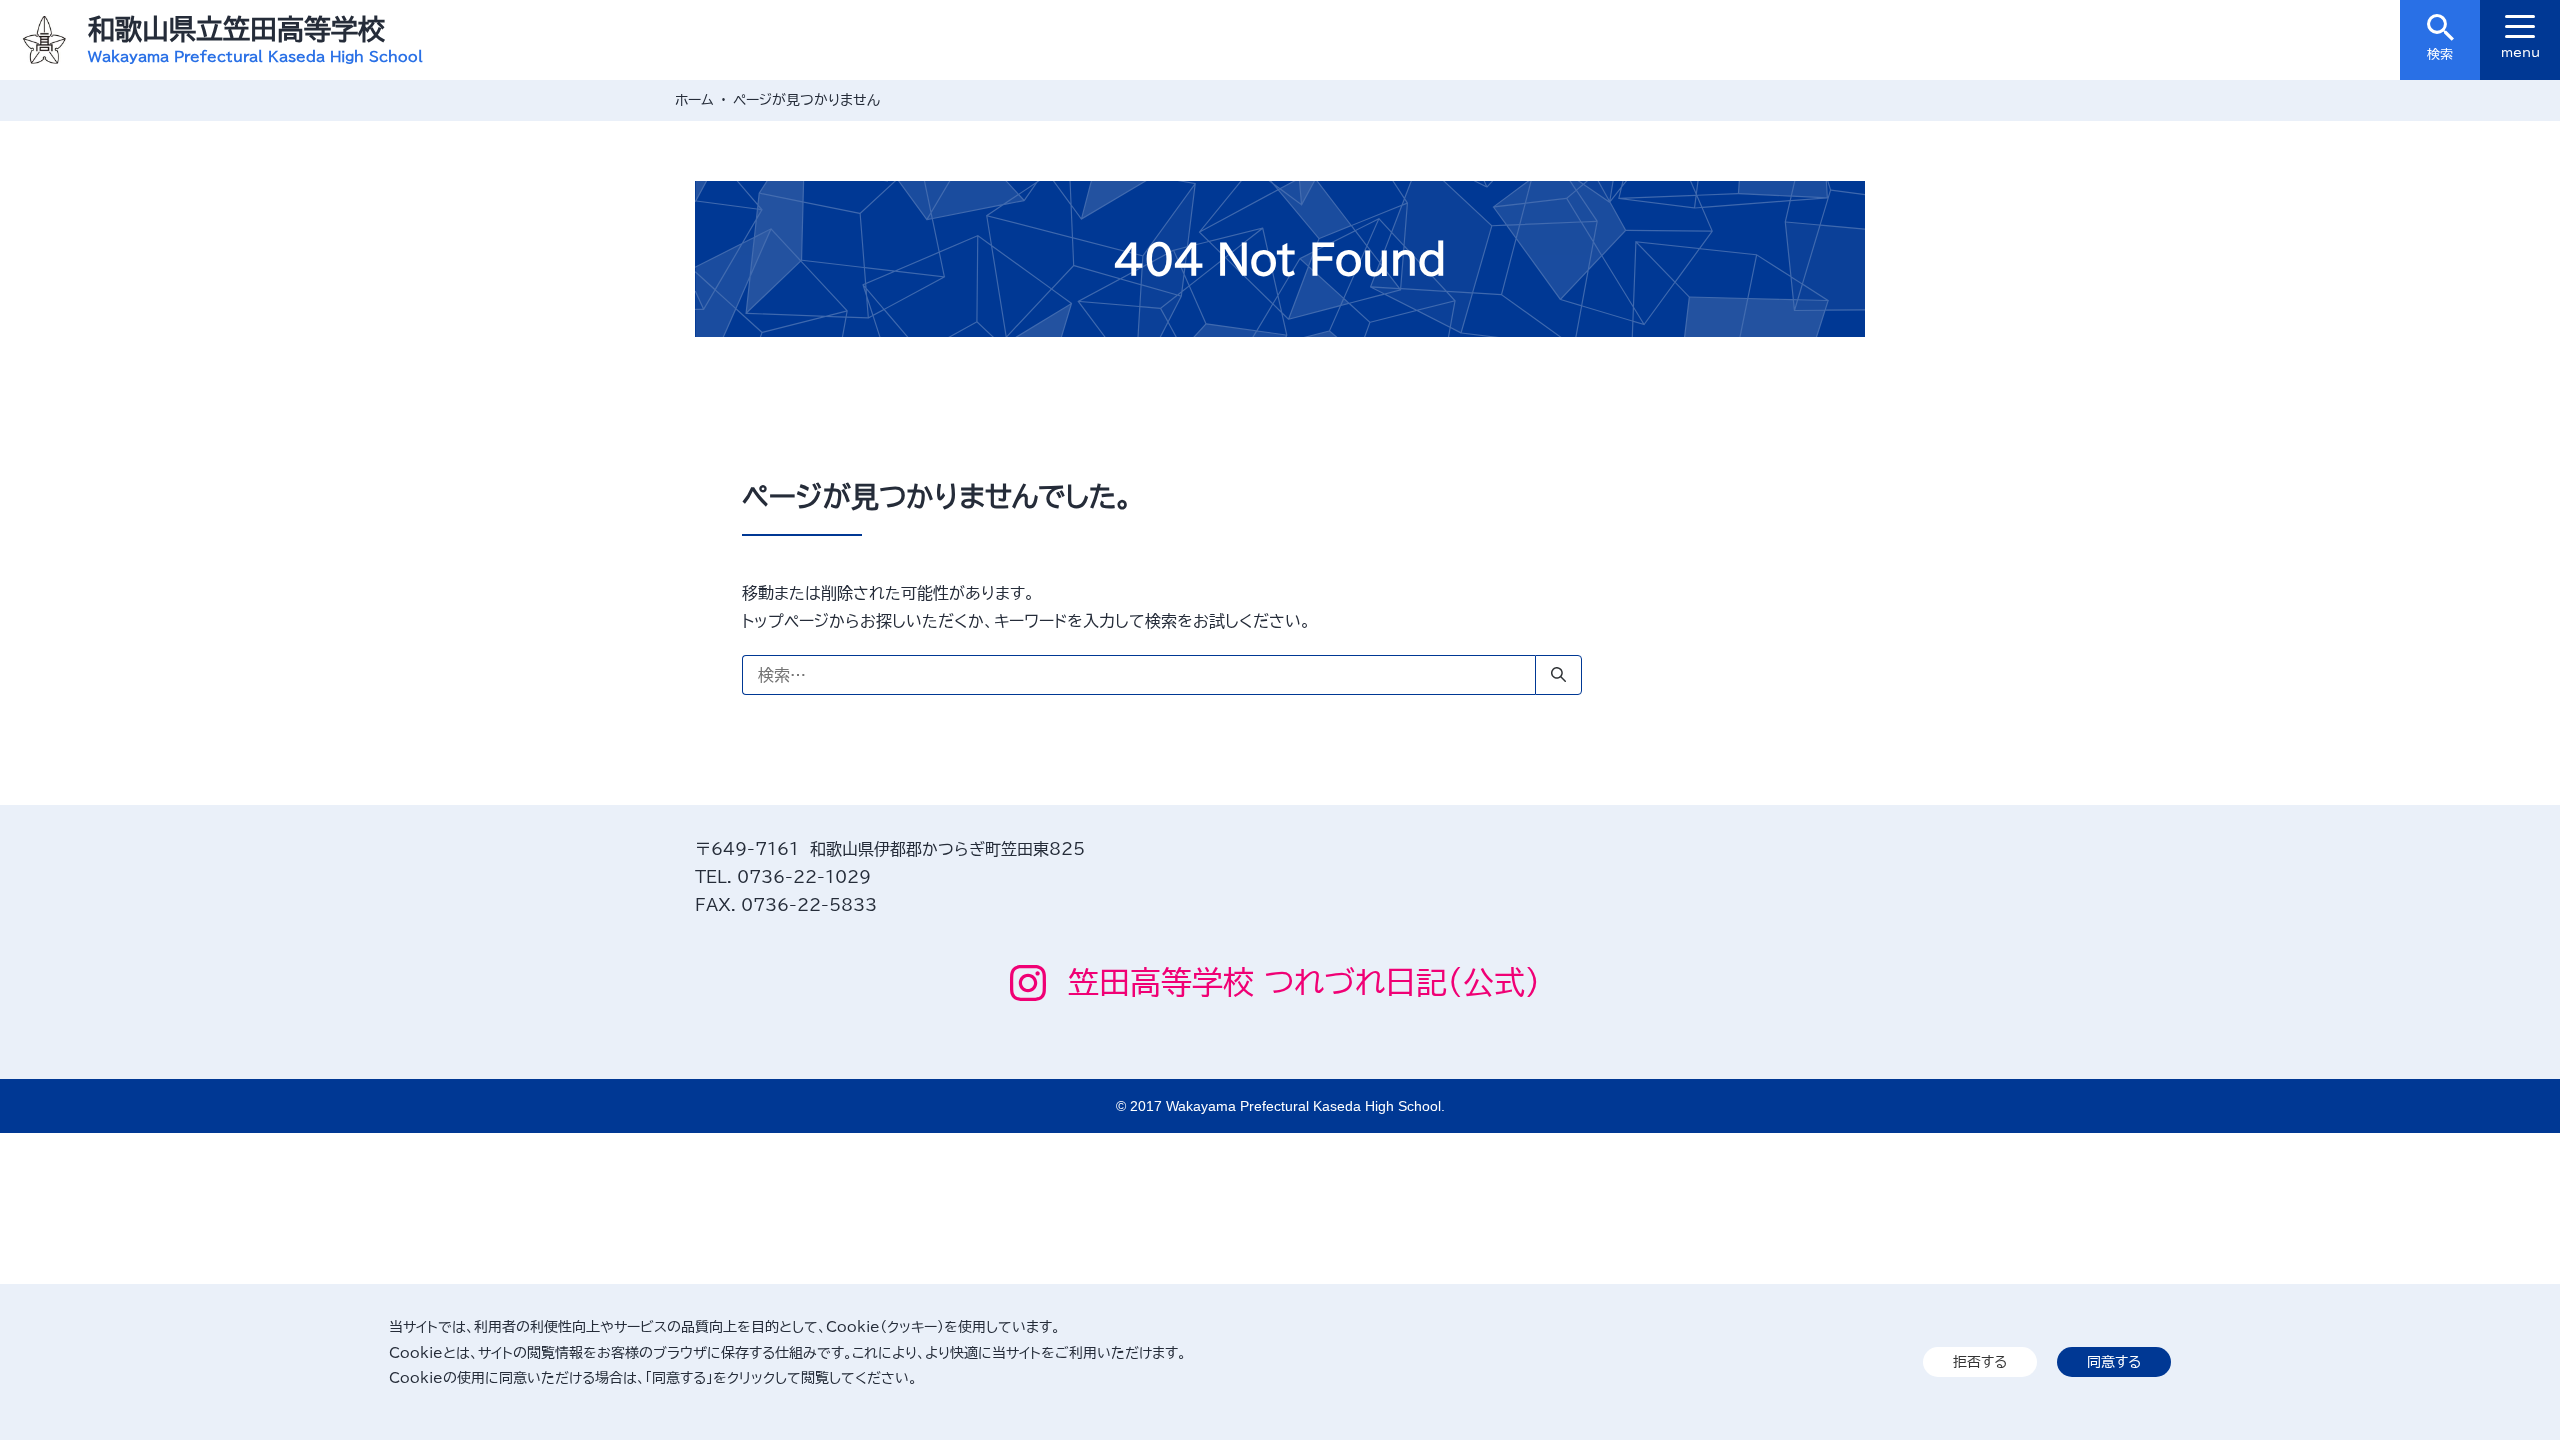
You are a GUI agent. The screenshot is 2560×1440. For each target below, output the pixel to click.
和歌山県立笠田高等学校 (236, 28)
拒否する (1980, 1361)
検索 (2440, 54)
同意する (2114, 1361)
